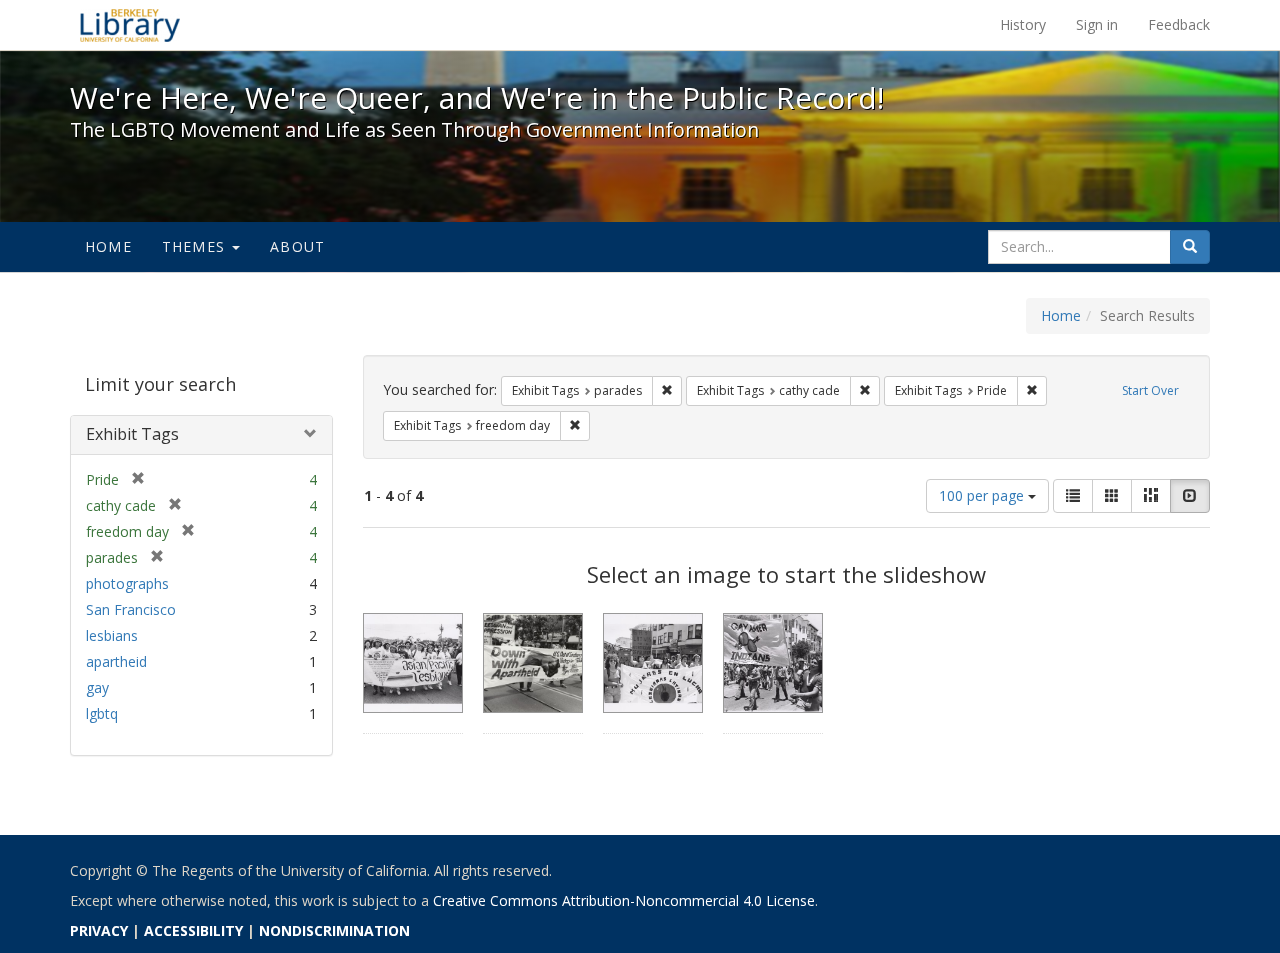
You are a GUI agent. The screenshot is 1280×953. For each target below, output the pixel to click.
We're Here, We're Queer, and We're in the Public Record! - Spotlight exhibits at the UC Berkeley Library (130, 25)
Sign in (1097, 24)
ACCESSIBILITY (193, 930)
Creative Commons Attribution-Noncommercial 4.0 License (624, 900)
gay (97, 687)
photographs (127, 583)
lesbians (112, 635)
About (297, 246)
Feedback (1179, 24)
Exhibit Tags (132, 434)
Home (108, 246)
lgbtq (102, 713)
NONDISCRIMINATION (334, 930)
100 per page (983, 495)
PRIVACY (99, 930)
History (1023, 24)
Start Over (1150, 390)
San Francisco (131, 609)
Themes (196, 246)
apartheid (116, 661)
